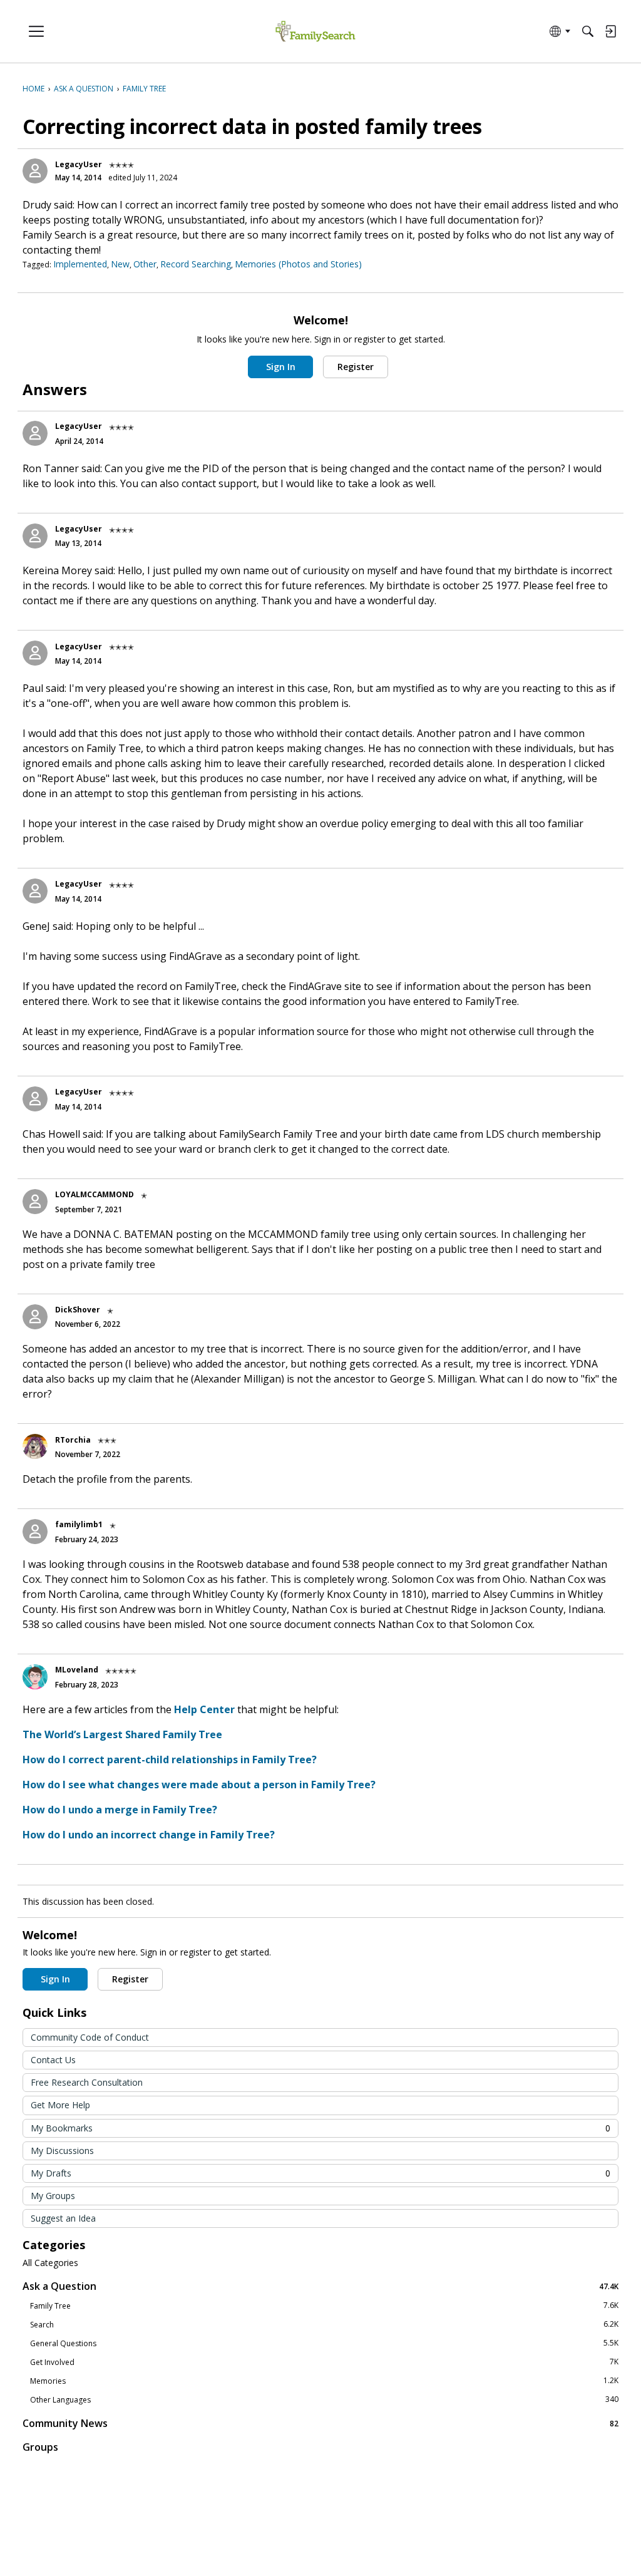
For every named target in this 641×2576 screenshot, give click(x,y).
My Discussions (62, 2151)
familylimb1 (79, 1524)
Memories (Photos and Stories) (298, 264)
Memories (324, 2381)
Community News (320, 2423)
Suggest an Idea (63, 2218)
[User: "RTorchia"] (35, 1446)
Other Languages (324, 2399)
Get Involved (324, 2362)
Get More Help (60, 2105)
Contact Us (53, 2060)
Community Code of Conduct (90, 2037)
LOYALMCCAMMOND (95, 1194)
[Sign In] (610, 31)
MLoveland (77, 1670)
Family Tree (324, 2306)
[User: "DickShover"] (35, 1317)
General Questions (324, 2343)
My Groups (53, 2196)
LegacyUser (79, 164)
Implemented (80, 264)
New (120, 264)
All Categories (50, 2263)
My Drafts (320, 2173)
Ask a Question (320, 2286)
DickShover (78, 1310)
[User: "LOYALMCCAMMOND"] (35, 1202)
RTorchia (73, 1440)
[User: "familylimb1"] (35, 1532)
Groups (40, 2447)
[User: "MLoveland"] (35, 1677)
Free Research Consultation (87, 2082)
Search (324, 2324)
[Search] (588, 31)
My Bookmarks (320, 2128)
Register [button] (356, 367)
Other (145, 264)
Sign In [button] (281, 367)
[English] (315, 32)
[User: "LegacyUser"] (35, 171)
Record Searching (196, 264)
